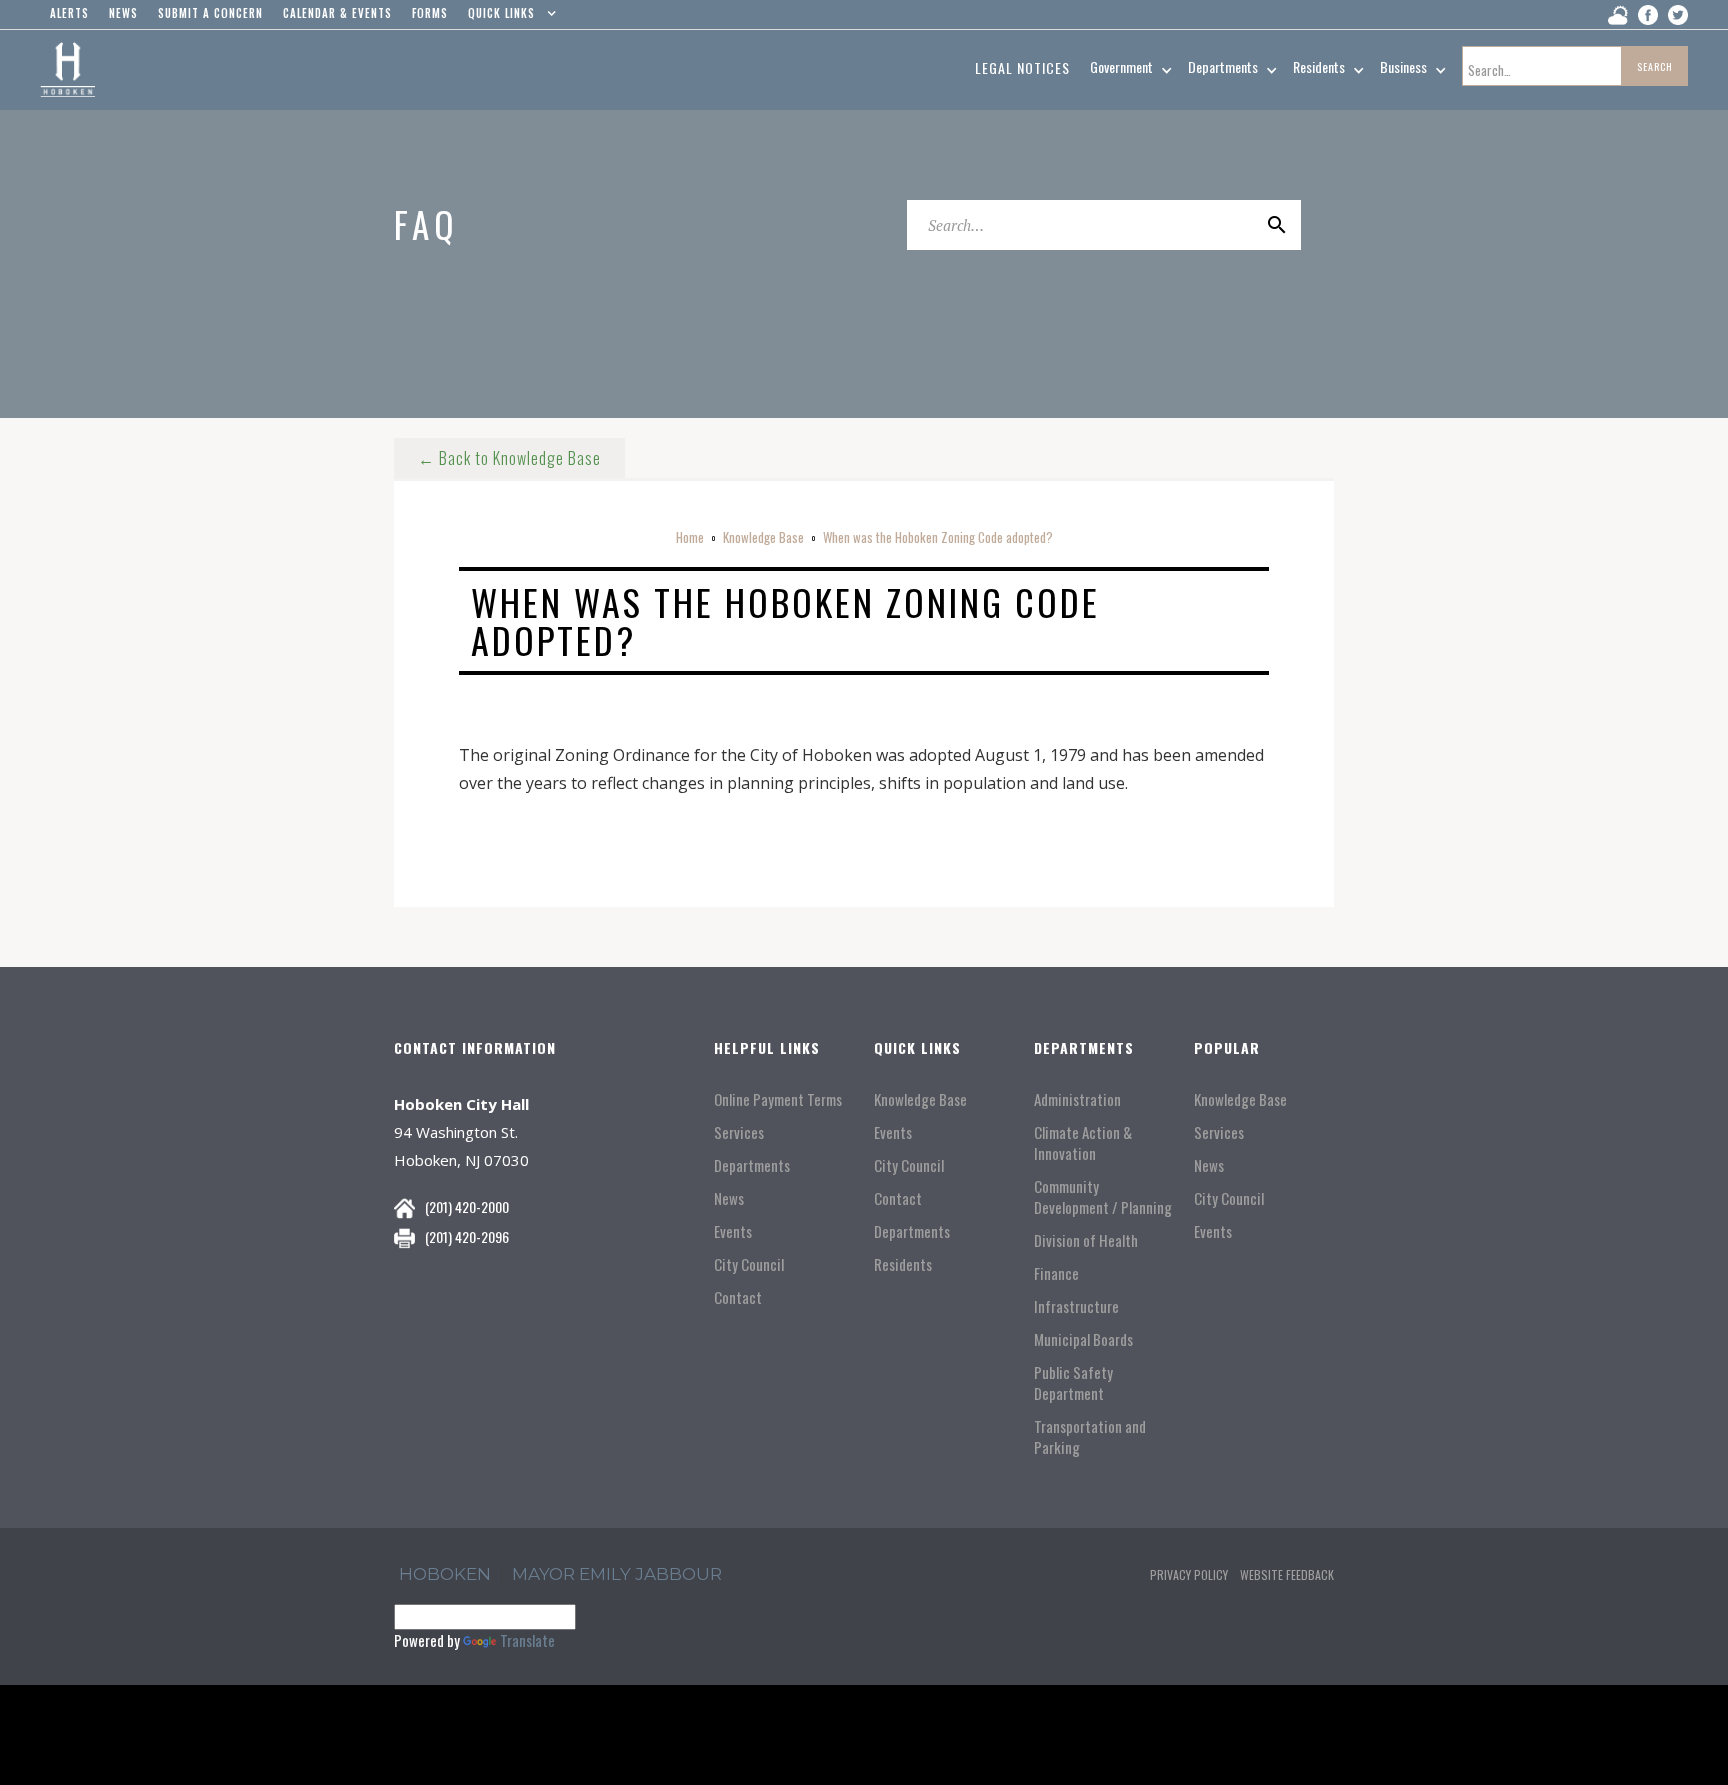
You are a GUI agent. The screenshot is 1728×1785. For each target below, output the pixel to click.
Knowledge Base (763, 537)
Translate (527, 1640)
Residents (903, 1264)
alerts (69, 13)
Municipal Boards (1083, 1339)
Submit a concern (210, 13)
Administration (1077, 1099)
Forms (430, 13)
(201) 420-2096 (467, 1236)
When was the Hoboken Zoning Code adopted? (938, 537)
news (123, 13)
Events (733, 1231)
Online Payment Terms (778, 1099)
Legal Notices (1022, 67)
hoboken (445, 1574)
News (729, 1198)
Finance (1056, 1273)
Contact (738, 1297)
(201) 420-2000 (467, 1206)
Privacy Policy (1189, 1574)
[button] (507, 18)
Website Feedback (1287, 1574)
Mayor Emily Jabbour (617, 1574)
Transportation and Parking (1090, 1437)
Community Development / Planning (1103, 1197)
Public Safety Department (1073, 1383)
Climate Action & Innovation (1083, 1143)
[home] (67, 70)
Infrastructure (1076, 1306)
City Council (749, 1264)
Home (690, 537)
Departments (752, 1165)
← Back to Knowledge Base (509, 458)
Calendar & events (337, 13)
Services (739, 1132)
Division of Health (1086, 1240)
